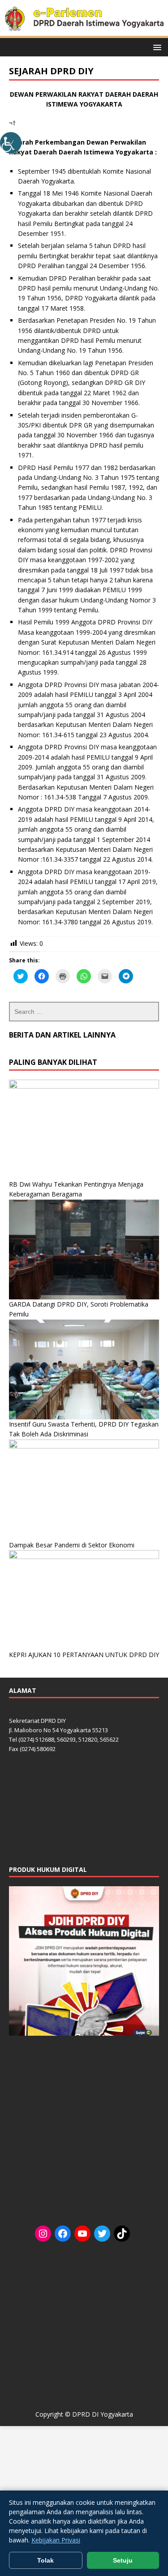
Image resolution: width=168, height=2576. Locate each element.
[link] (11, 143)
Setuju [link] (123, 2560)
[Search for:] (84, 1012)
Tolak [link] (45, 2560)
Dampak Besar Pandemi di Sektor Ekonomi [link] (72, 1545)
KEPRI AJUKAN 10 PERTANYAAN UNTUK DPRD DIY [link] (84, 1655)
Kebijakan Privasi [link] (56, 2540)
